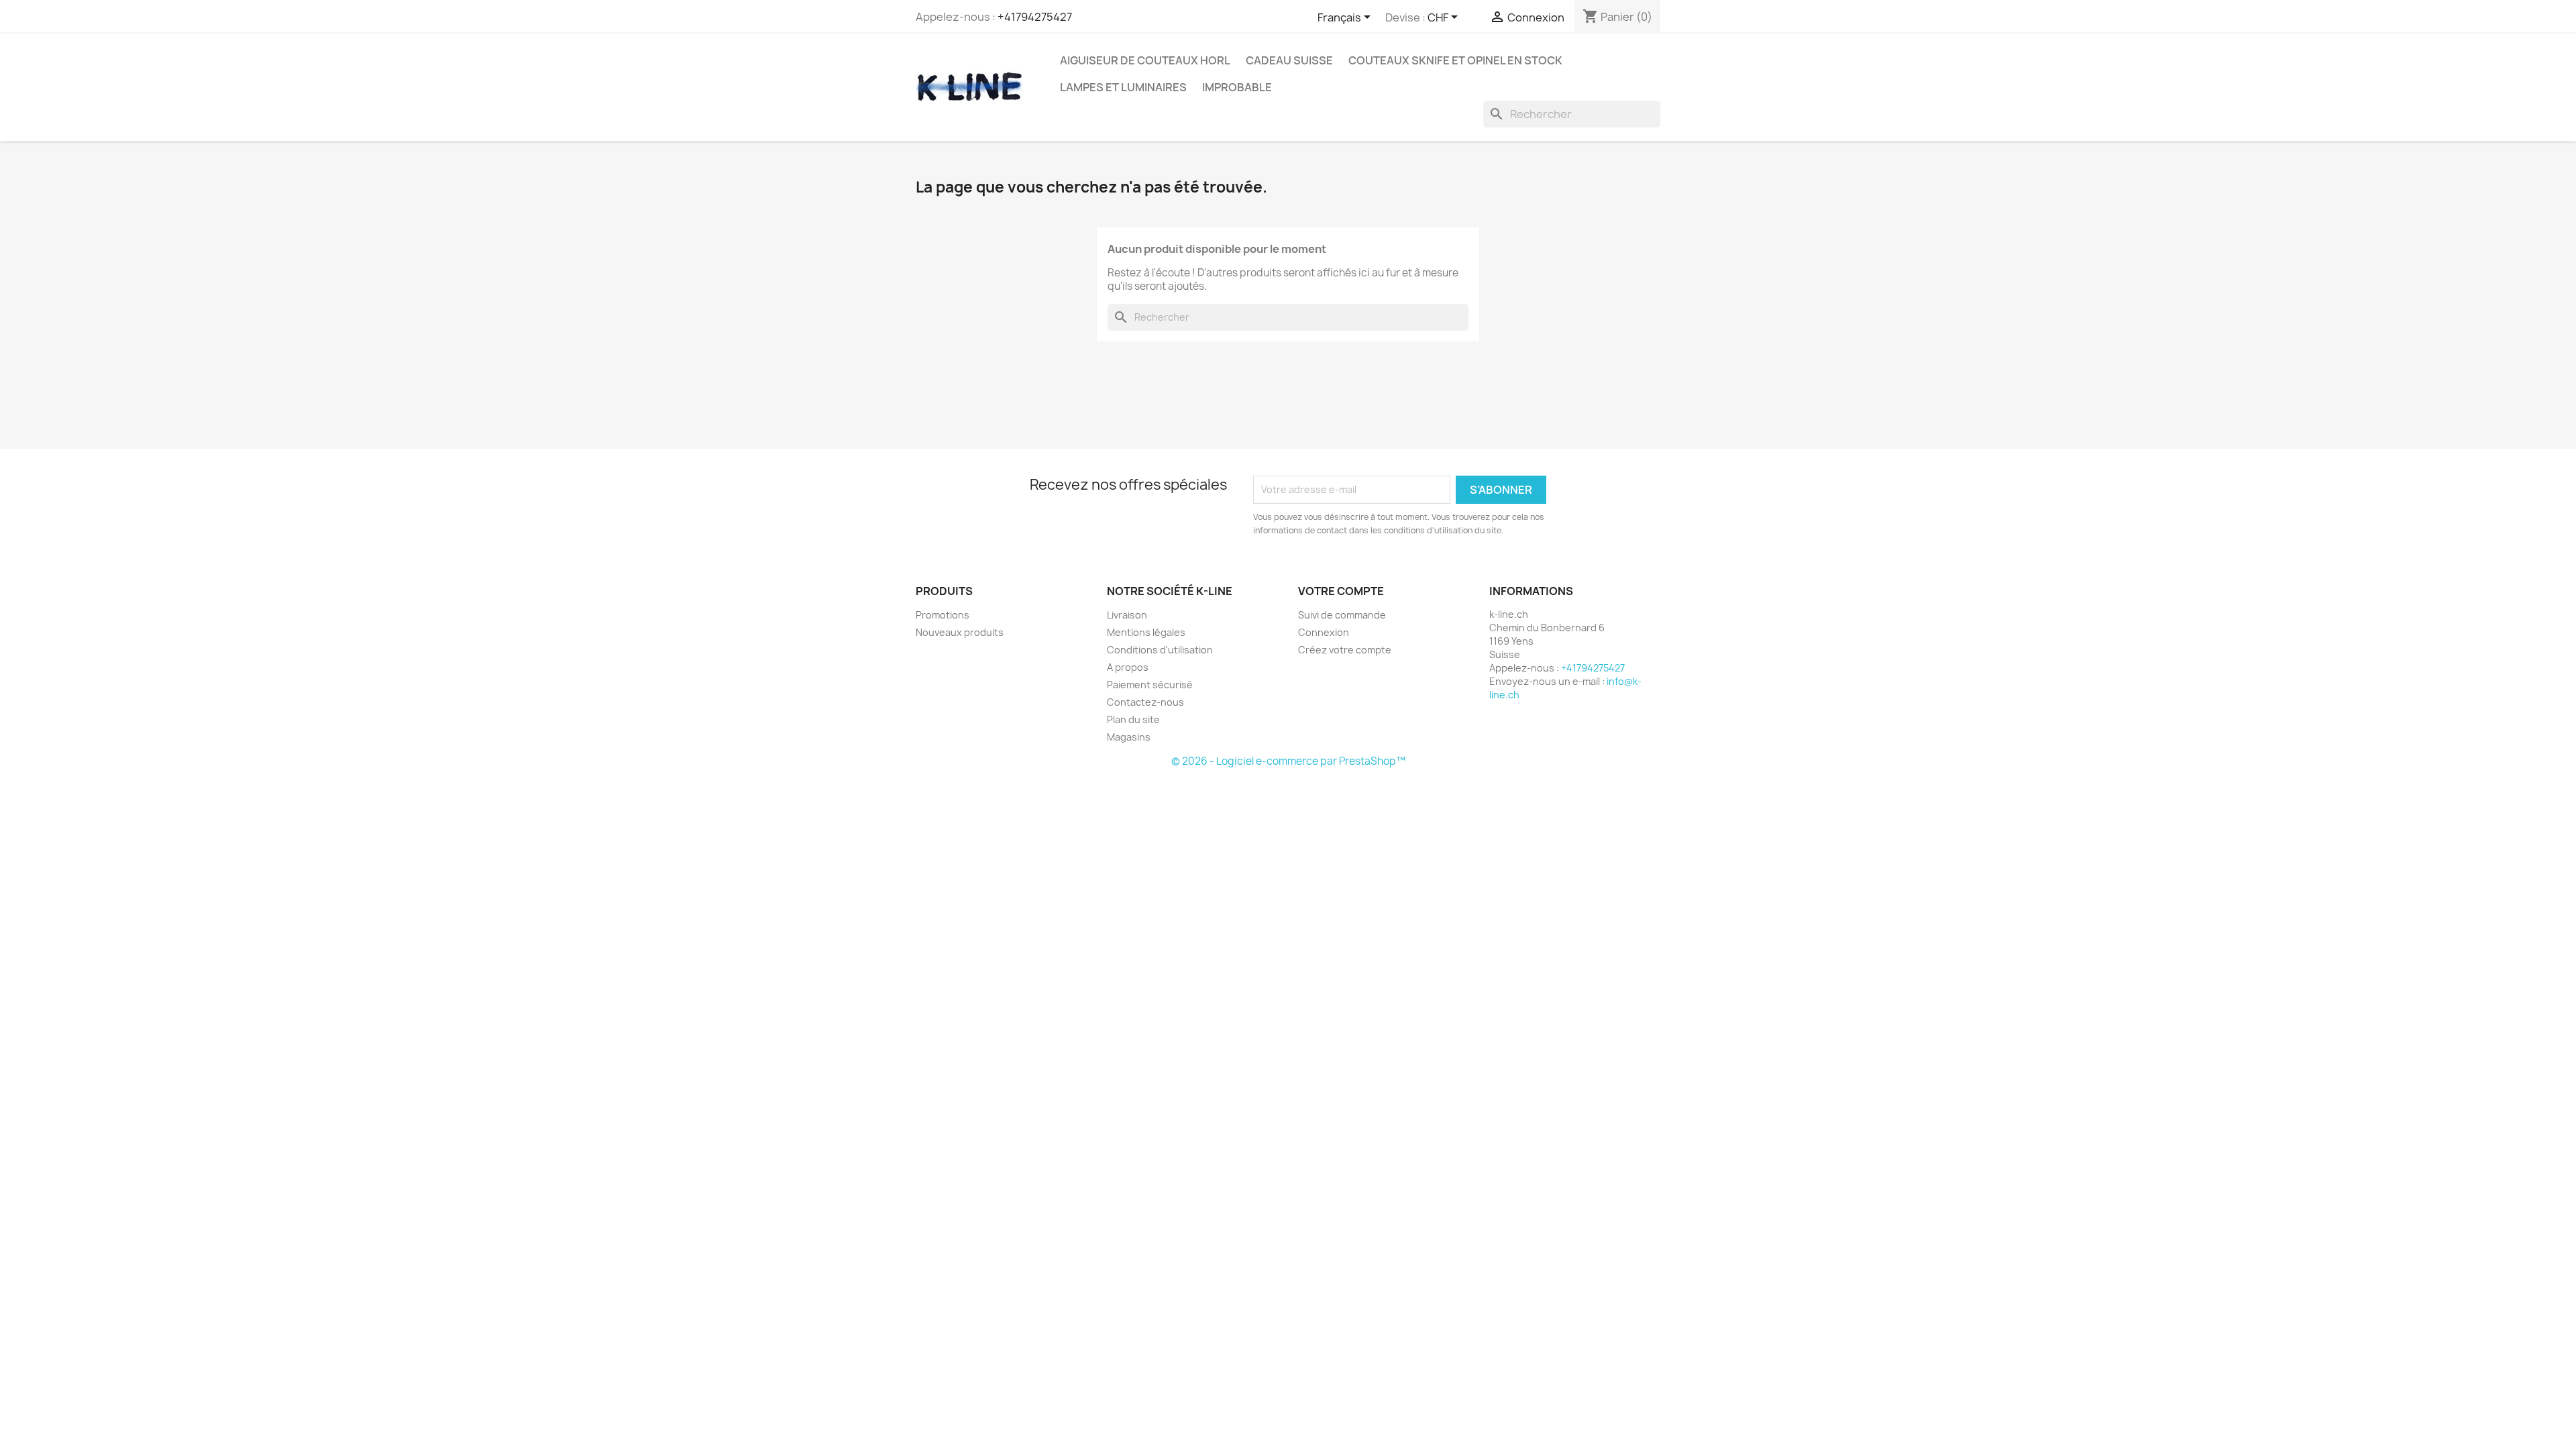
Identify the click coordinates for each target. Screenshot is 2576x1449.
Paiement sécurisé (1150, 685)
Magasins (1129, 737)
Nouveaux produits (960, 632)
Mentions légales (1146, 632)
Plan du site (1133, 719)
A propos (1128, 667)
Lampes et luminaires (1123, 87)
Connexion (1324, 632)
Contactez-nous (1145, 702)
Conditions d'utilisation (1160, 650)
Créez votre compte (1345, 650)
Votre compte (1341, 591)
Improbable (1237, 87)
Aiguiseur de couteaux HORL (1145, 60)
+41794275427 (1035, 17)
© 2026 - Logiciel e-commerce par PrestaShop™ (1288, 761)
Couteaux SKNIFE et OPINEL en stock (1455, 60)
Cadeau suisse (1289, 60)
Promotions (943, 615)
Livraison (1127, 615)
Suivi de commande (1342, 615)
